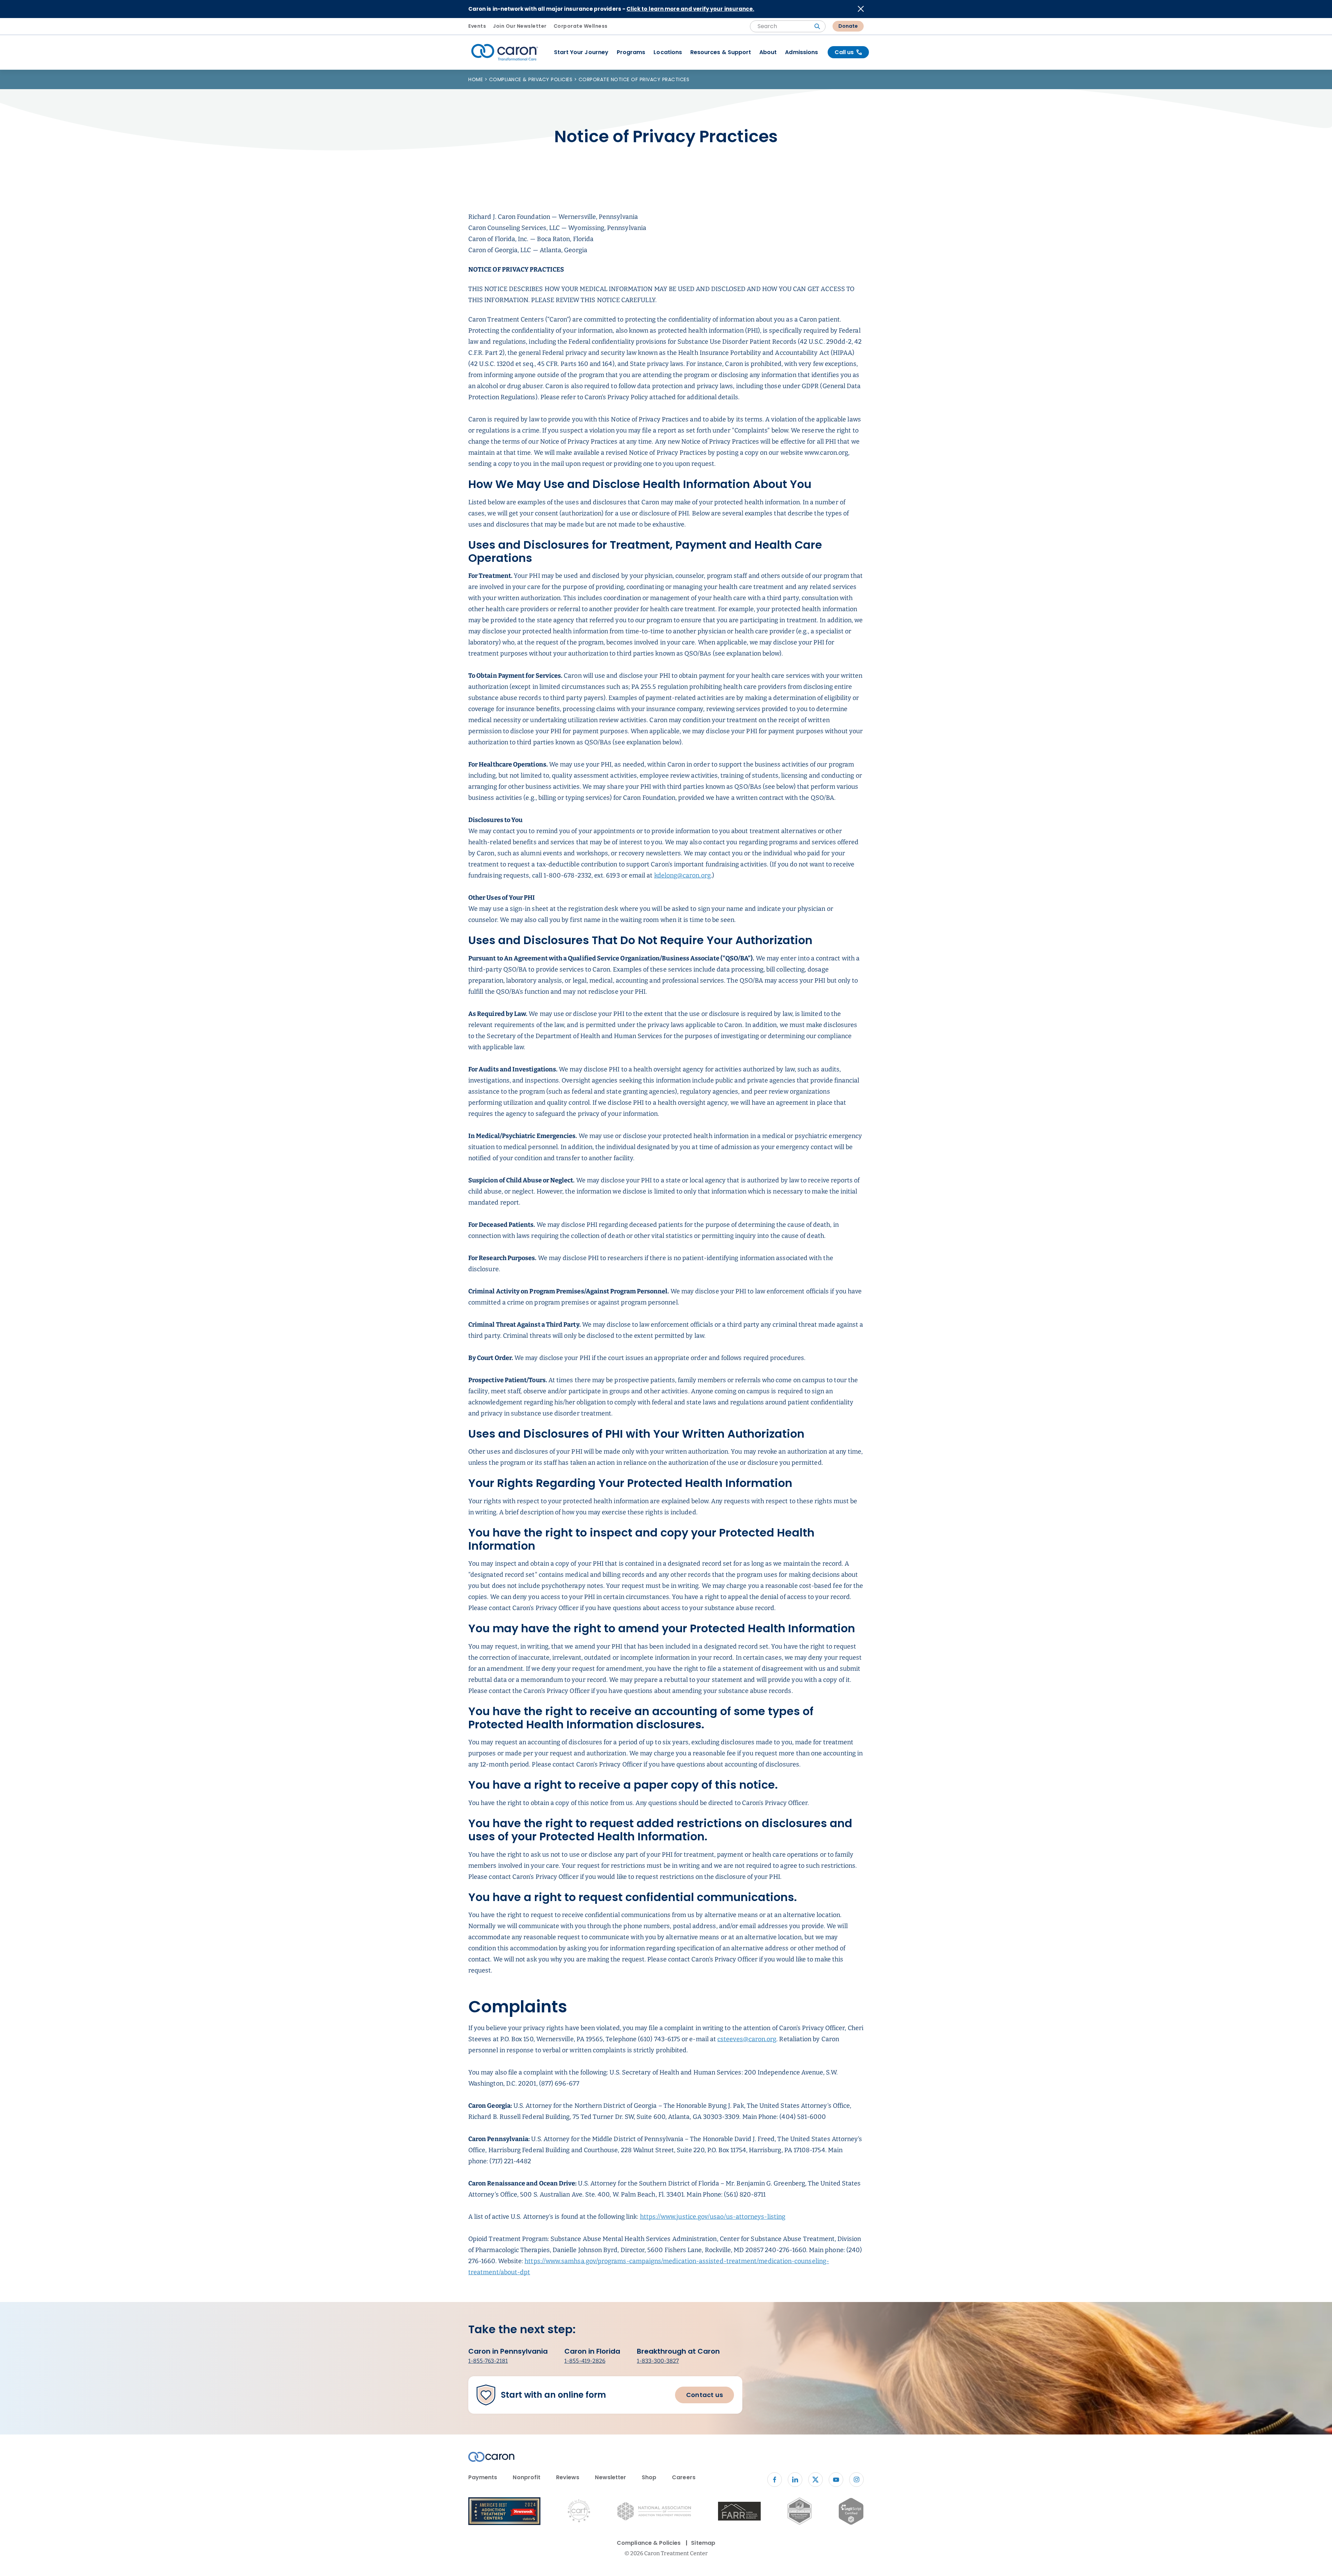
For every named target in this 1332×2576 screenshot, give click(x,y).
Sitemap (703, 2543)
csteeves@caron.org (747, 2039)
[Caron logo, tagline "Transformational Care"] (505, 52)
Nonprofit (527, 2477)
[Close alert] (861, 9)
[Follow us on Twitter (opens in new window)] (816, 2480)
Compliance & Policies (649, 2543)
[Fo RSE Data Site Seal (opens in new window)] (799, 2512)
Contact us (705, 2395)
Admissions (801, 52)
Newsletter (610, 2477)
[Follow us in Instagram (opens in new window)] (856, 2480)
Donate (848, 26)
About (768, 52)
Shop (649, 2477)
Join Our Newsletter (520, 26)
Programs (631, 52)
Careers (684, 2477)
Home (476, 79)
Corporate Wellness (581, 26)
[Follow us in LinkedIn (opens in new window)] (795, 2480)
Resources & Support (721, 52)
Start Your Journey (581, 52)
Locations (668, 52)
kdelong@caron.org (682, 875)
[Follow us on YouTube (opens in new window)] (836, 2480)
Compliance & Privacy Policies (532, 79)
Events (477, 26)
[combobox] (788, 26)
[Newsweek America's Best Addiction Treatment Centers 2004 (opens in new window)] (504, 2512)
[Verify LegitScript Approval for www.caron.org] (851, 2513)
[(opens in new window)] (739, 2512)
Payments (483, 2477)
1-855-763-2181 (488, 2361)
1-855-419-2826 (585, 2361)
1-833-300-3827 (658, 2361)
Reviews (568, 2477)
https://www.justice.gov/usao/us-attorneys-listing (713, 2217)
